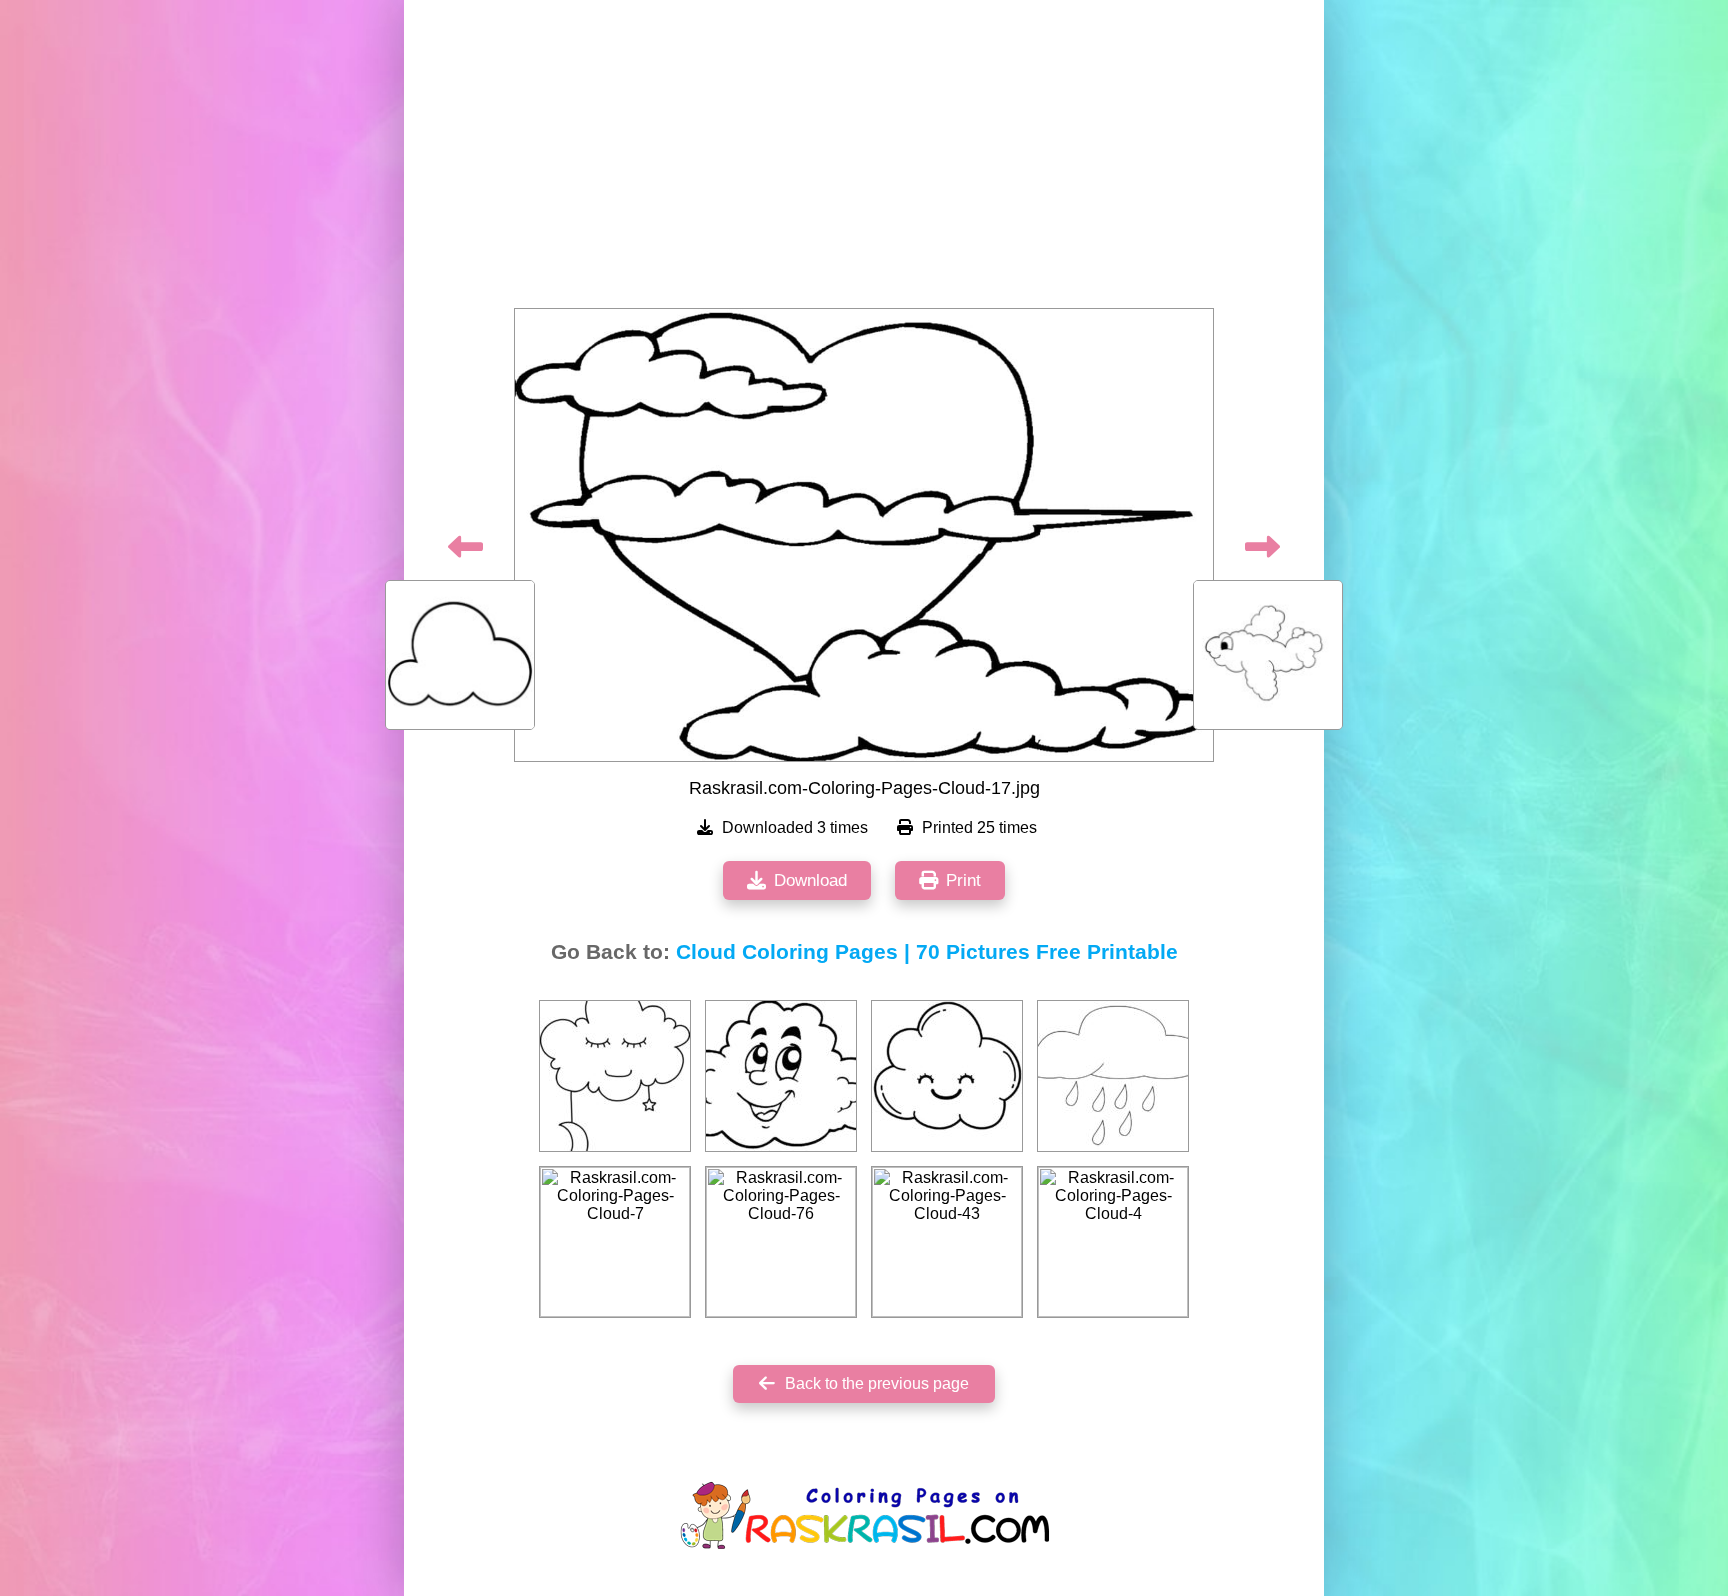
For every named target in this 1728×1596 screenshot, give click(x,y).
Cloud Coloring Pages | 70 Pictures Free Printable (927, 952)
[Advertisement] (864, 160)
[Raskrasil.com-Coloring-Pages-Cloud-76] (781, 1242)
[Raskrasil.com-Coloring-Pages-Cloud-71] (1113, 1076)
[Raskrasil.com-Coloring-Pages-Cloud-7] (615, 1242)
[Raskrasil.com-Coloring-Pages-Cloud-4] (1113, 1242)
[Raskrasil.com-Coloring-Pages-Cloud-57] (615, 1076)
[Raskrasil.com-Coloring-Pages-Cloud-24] (781, 1076)
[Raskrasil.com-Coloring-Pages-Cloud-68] (947, 1076)
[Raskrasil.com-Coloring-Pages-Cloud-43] (947, 1242)
